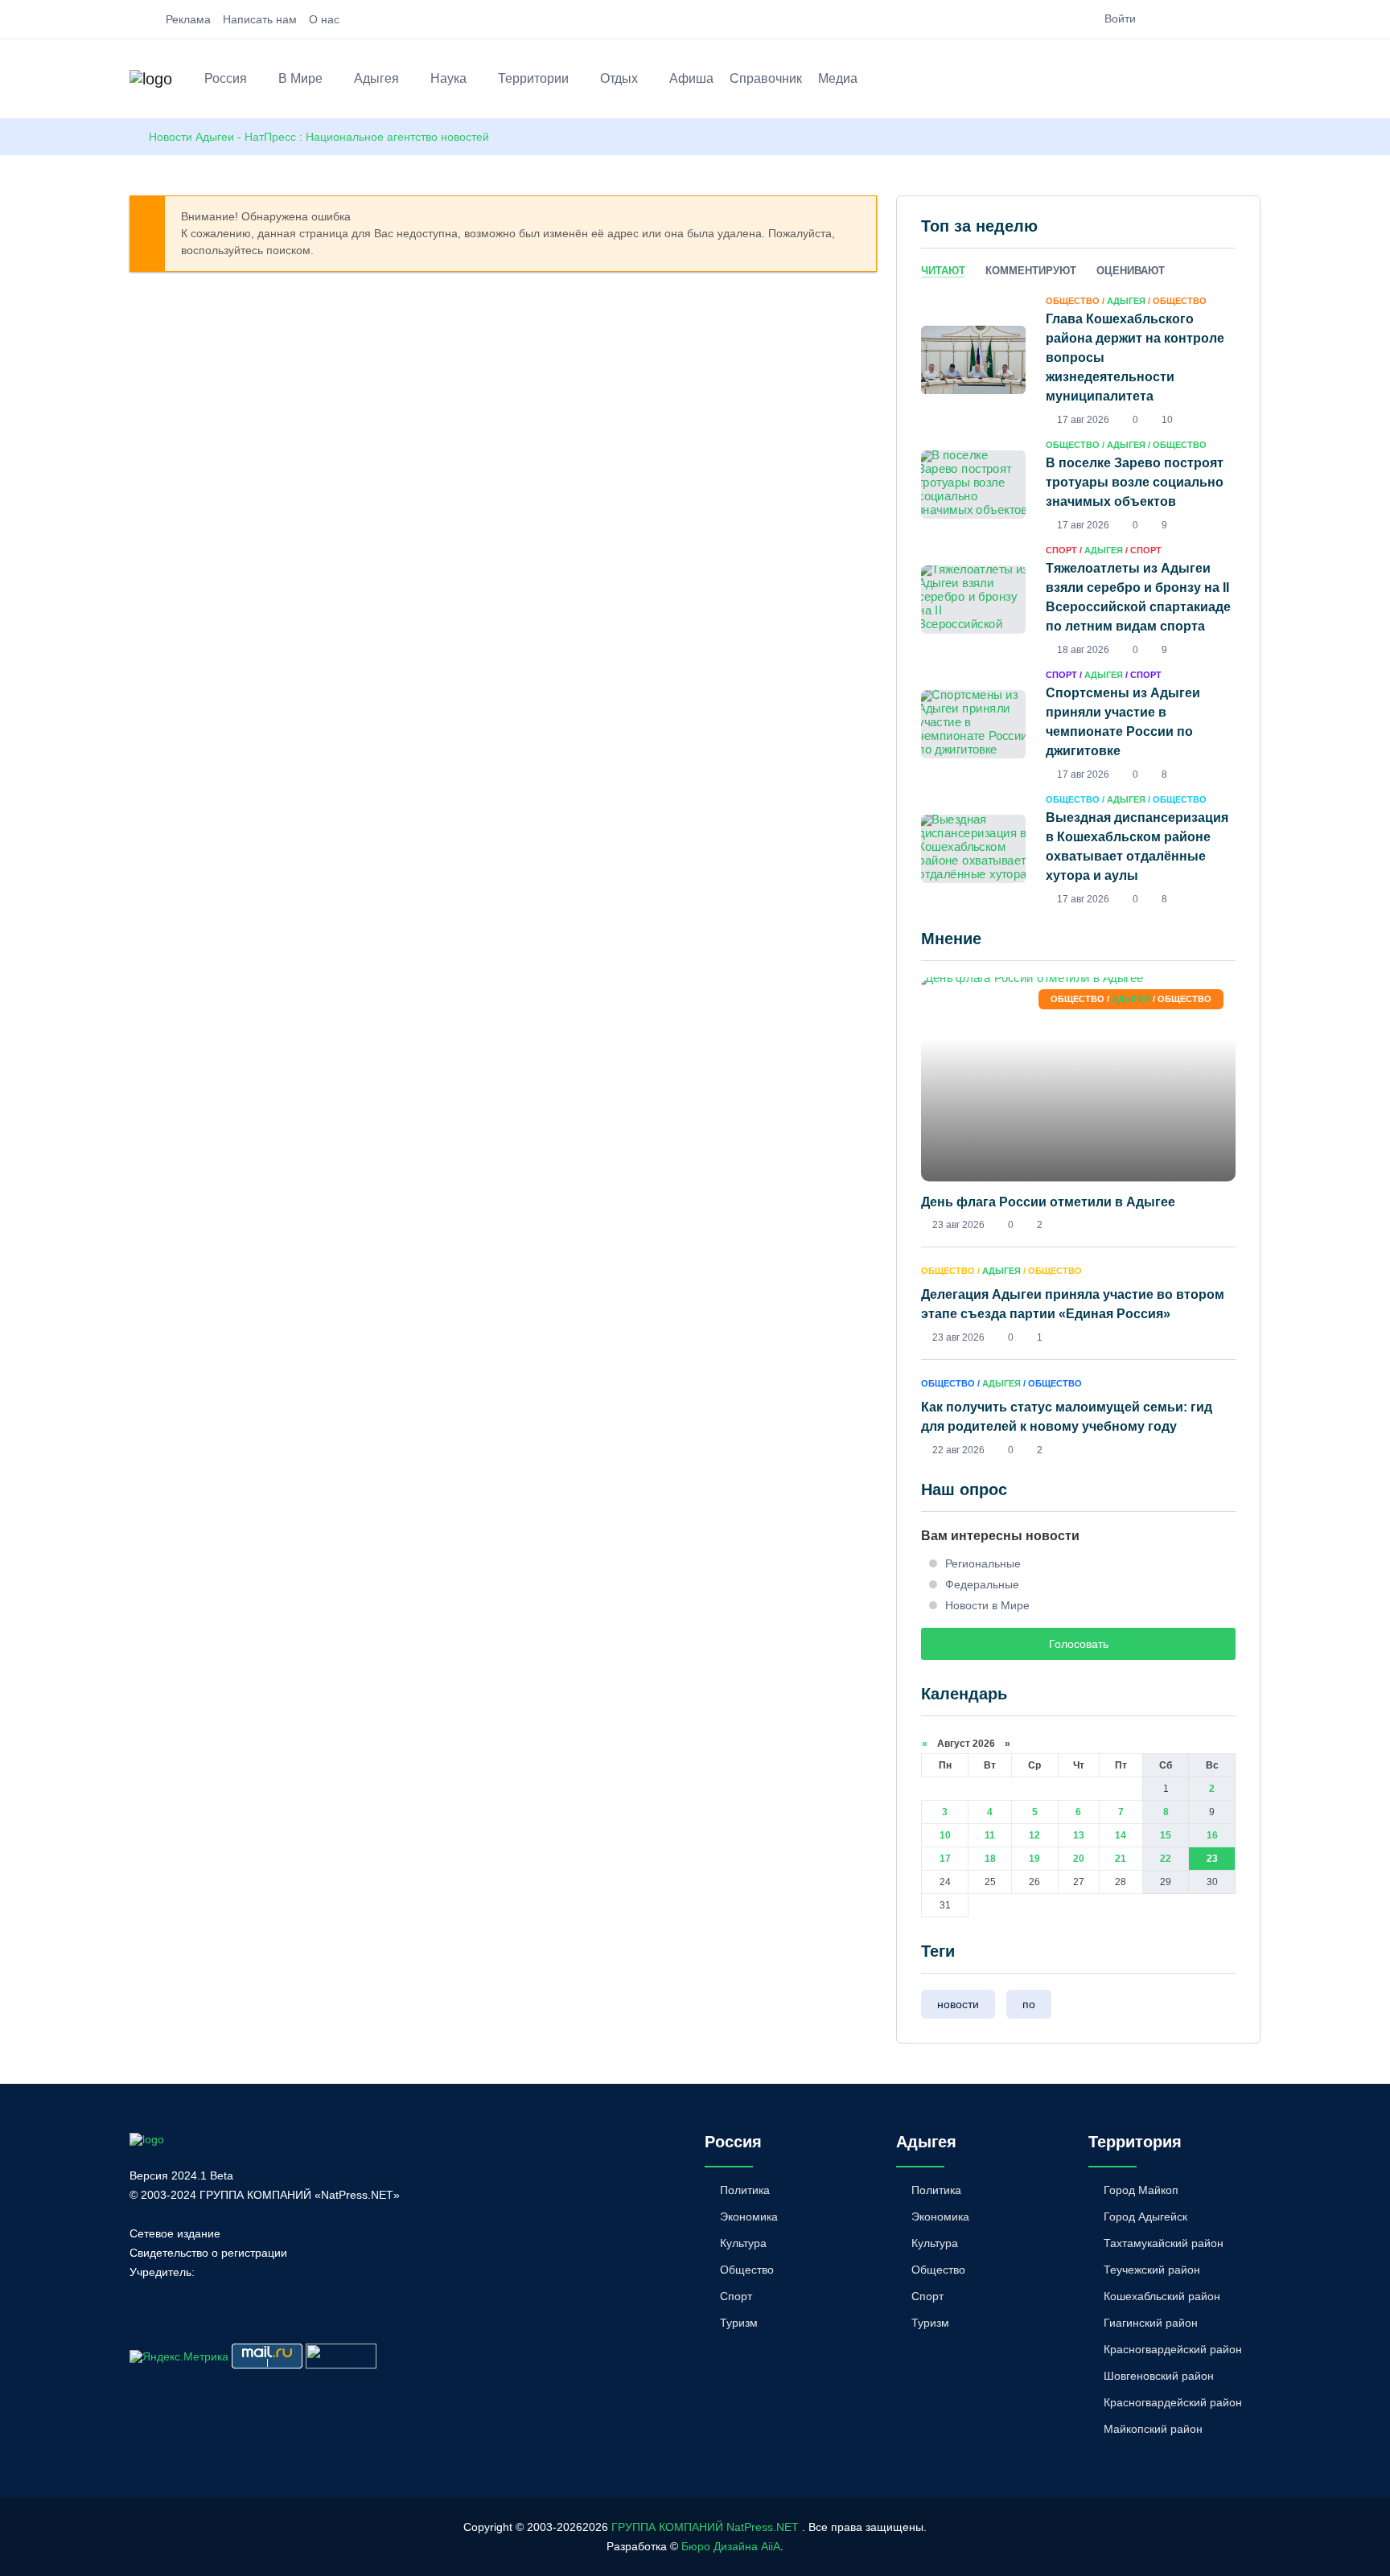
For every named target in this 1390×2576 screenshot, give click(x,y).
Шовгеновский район (1159, 2376)
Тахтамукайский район (1164, 2243)
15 (1166, 1835)
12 (1034, 1835)
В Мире (300, 78)
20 (1079, 1859)
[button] (1253, 81)
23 (1212, 1859)
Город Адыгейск (1145, 2217)
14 (1121, 1835)
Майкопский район (1153, 2429)
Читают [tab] (943, 271)
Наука (448, 78)
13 (1079, 1835)
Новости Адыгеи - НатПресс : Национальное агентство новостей (319, 137)
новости (958, 2004)
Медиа (838, 78)
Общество (747, 2270)
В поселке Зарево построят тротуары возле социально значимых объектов (1135, 482)
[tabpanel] (1078, 599)
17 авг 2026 (1083, 420)
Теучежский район (1152, 2270)
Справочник (766, 78)
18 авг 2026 (1083, 650)
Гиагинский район (1151, 2323)
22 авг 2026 (958, 1450)
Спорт (736, 2296)
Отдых (619, 78)
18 (990, 1859)
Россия (226, 78)
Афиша (691, 78)
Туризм (739, 2323)
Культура (743, 2243)
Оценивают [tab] (1131, 271)
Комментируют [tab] (1031, 271)
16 (1212, 1835)
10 (945, 1835)
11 (990, 1835)
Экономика (749, 2217)
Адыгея (376, 78)
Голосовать (1079, 1644)
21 (1121, 1859)
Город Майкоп (1141, 2190)
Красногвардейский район (1173, 2349)
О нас (324, 19)
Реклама (188, 19)
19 (1034, 1859)
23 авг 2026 (958, 1225)
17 (945, 1859)
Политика (745, 2190)
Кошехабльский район (1162, 2296)
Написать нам (260, 19)
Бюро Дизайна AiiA (731, 2546)
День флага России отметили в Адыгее (1048, 1202)
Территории (533, 78)
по (1029, 2004)
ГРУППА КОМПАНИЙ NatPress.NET (705, 2527)
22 (1166, 1859)
